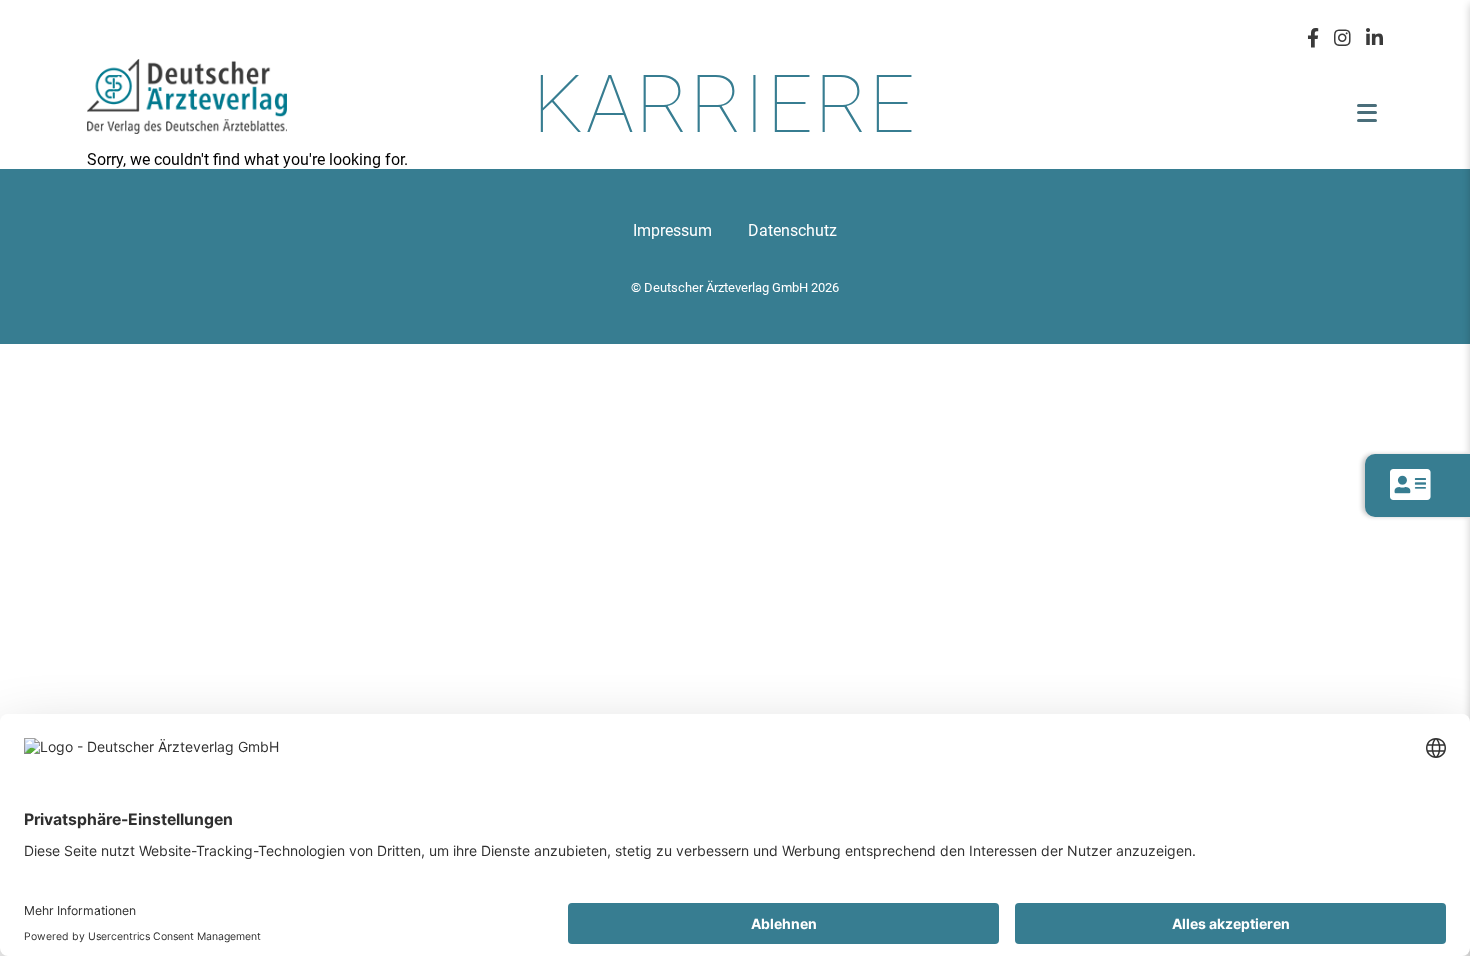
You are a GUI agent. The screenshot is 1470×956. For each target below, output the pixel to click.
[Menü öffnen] (1367, 113)
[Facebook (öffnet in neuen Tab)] (1313, 37)
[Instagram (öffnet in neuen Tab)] (1342, 37)
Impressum (672, 230)
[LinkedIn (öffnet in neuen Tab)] (1374, 37)
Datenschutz (792, 230)
